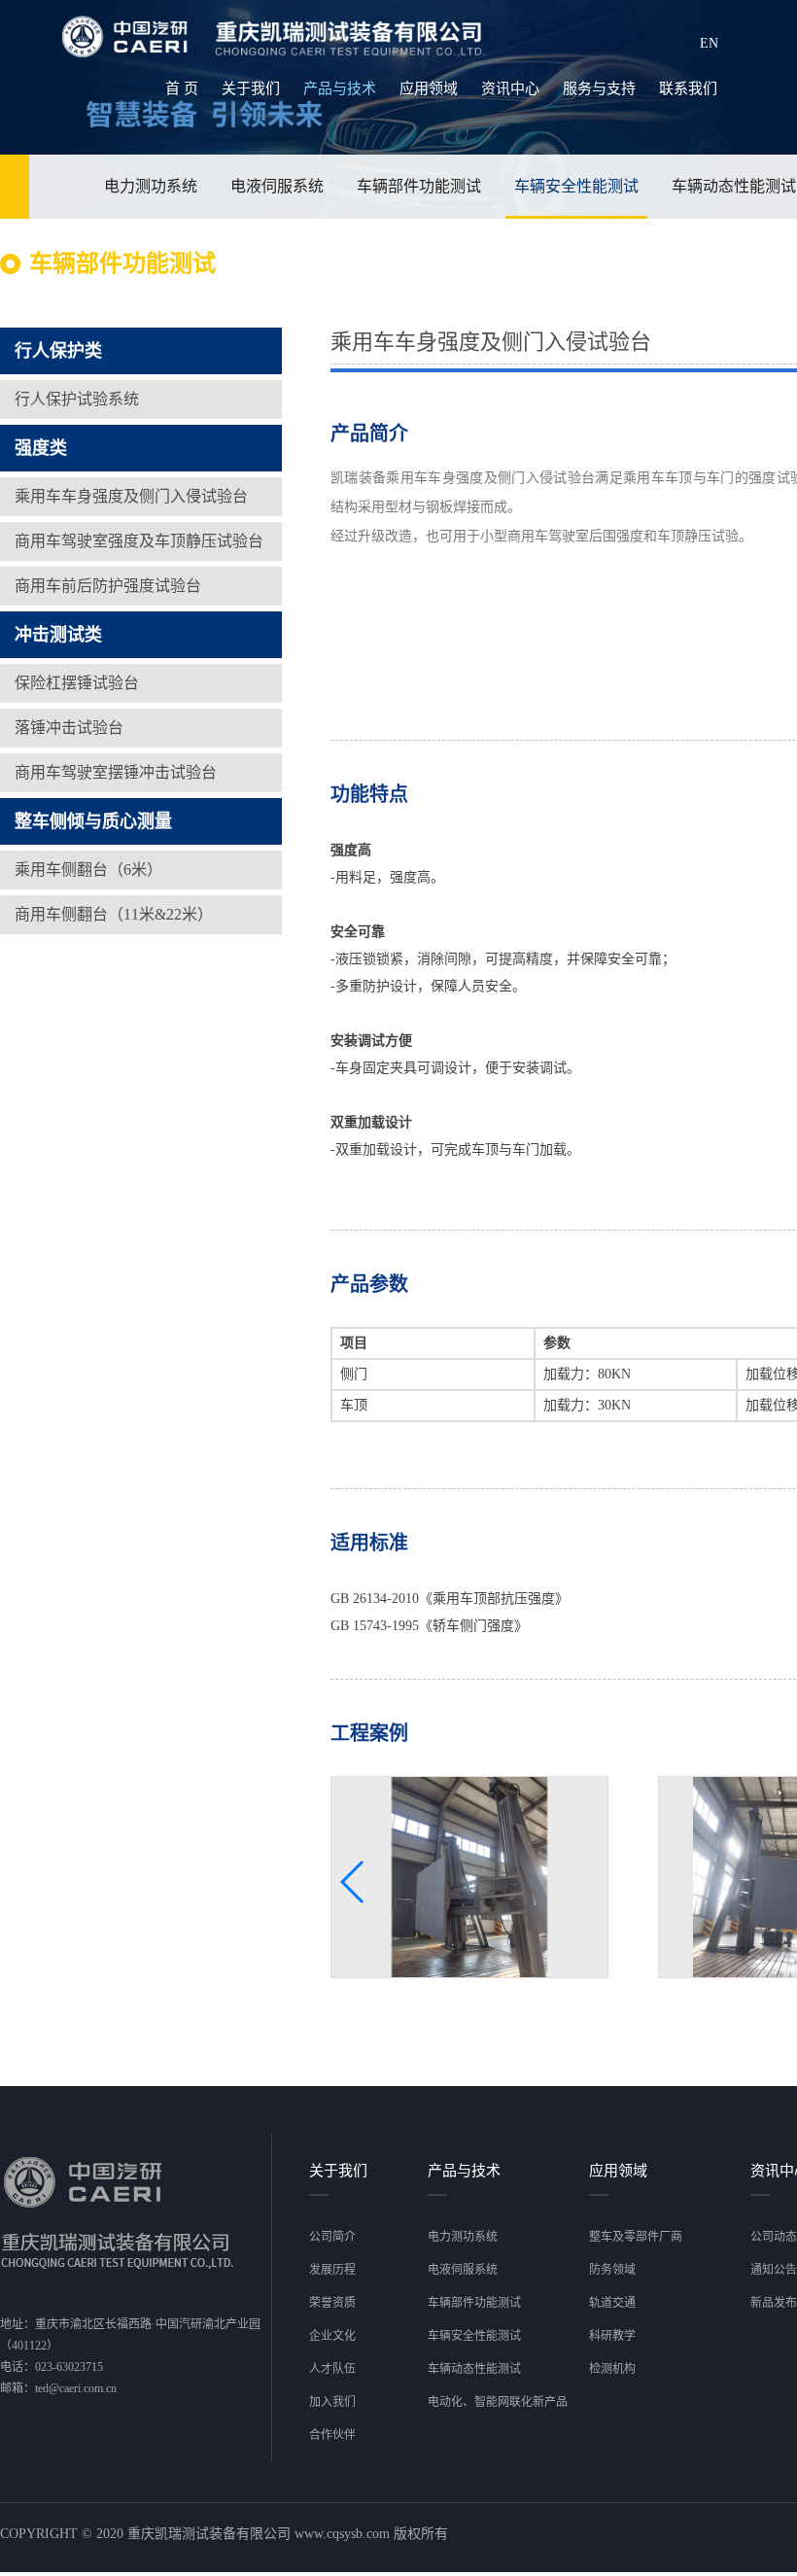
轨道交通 (612, 2303)
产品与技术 (340, 88)
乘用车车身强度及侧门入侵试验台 (131, 496)
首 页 (182, 88)
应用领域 (429, 88)
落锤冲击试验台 (69, 728)
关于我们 (251, 88)
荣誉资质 (332, 2303)
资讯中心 (510, 88)
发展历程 (332, 2270)
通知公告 (774, 2270)
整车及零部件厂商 (636, 2237)
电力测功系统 (151, 186)
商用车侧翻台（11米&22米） (114, 914)
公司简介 (332, 2237)
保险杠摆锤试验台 (77, 683)
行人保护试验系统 (77, 399)
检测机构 (612, 2369)
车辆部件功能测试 (419, 186)
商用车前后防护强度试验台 (108, 586)
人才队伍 (332, 2369)
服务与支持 (599, 88)
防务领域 (612, 2270)
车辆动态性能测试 (474, 2369)
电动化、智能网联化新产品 (498, 2402)
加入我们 (332, 2402)
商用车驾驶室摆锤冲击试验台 (116, 772)
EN (709, 43)
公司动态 (774, 2237)
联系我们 (688, 88)
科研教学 (612, 2336)
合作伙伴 (332, 2435)
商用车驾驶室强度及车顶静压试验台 (139, 541)
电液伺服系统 (277, 186)
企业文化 (332, 2336)
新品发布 (774, 2303)
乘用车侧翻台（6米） (88, 870)
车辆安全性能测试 (576, 186)
